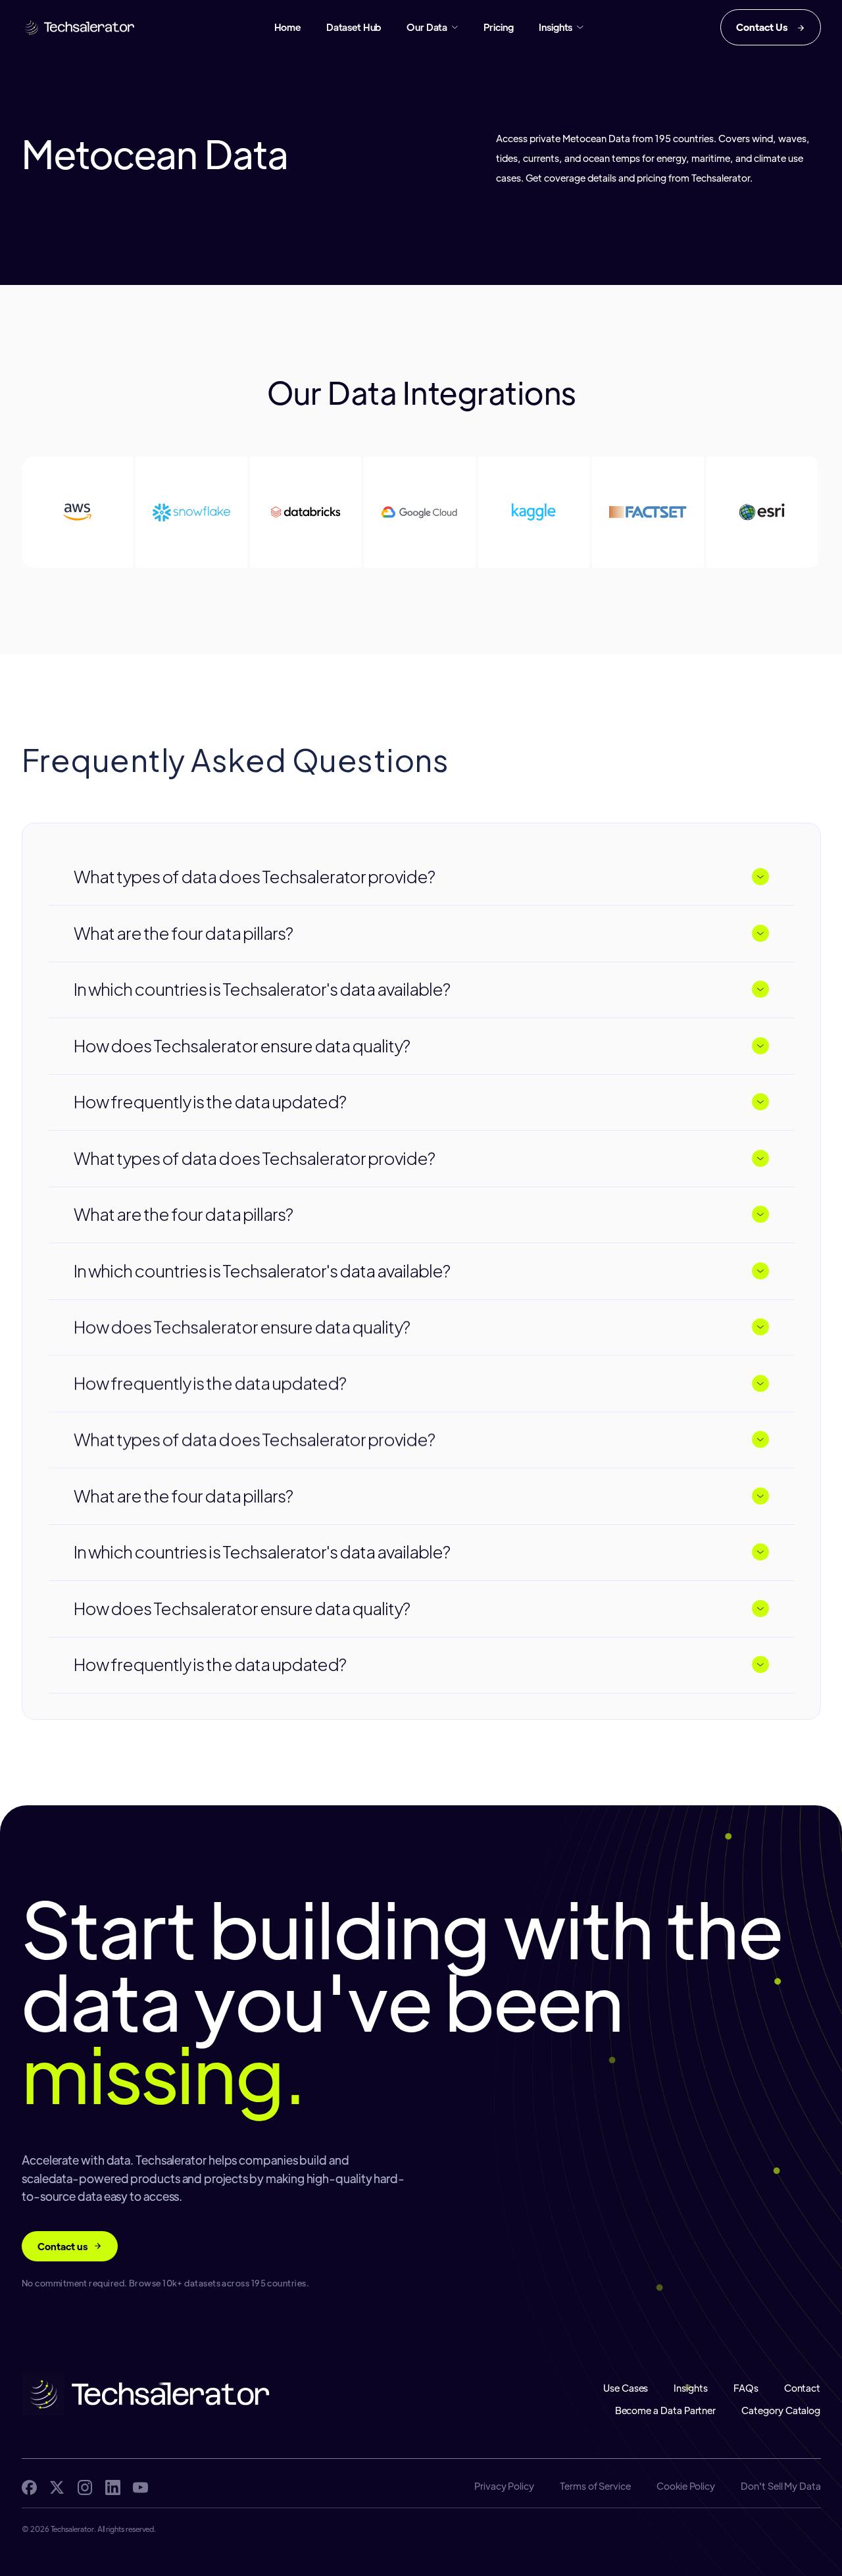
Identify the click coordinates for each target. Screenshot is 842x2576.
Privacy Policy (504, 2486)
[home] (80, 27)
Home (287, 27)
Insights (691, 2388)
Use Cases (626, 2388)
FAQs (746, 2388)
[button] (432, 27)
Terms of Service (595, 2486)
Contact (803, 2388)
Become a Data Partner (666, 2410)
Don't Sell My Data (781, 2486)
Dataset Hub (354, 27)
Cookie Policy (686, 2486)
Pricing (498, 27)
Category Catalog (781, 2410)
